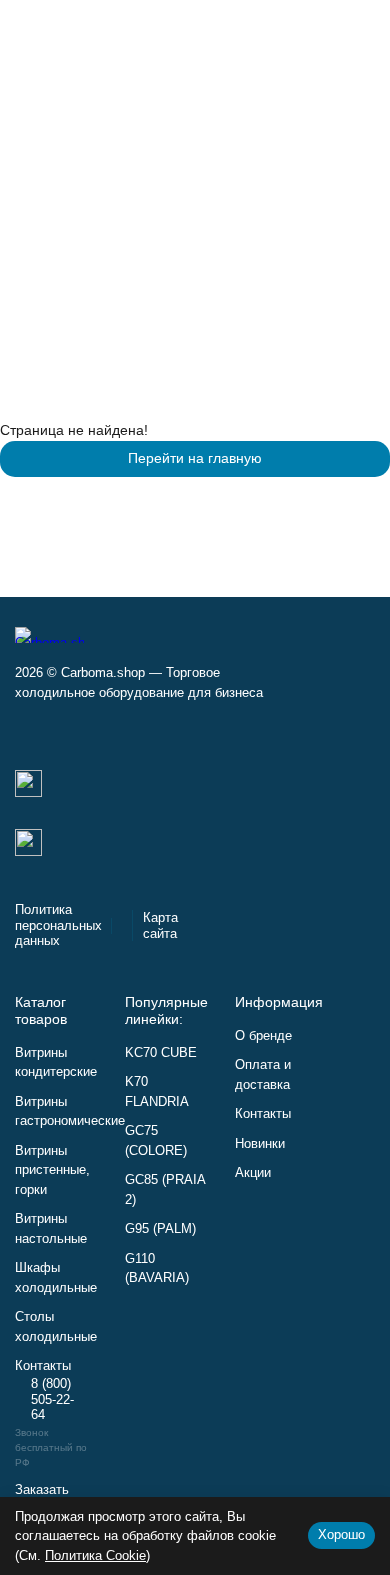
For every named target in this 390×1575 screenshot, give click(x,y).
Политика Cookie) (97, 1555)
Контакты (263, 1113)
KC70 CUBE (161, 1052)
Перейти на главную (195, 458)
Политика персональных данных (58, 925)
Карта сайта (160, 925)
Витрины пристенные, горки (52, 1170)
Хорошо (341, 1534)
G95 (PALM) (160, 1228)
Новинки (260, 1143)
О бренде (263, 1035)
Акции (253, 1172)
